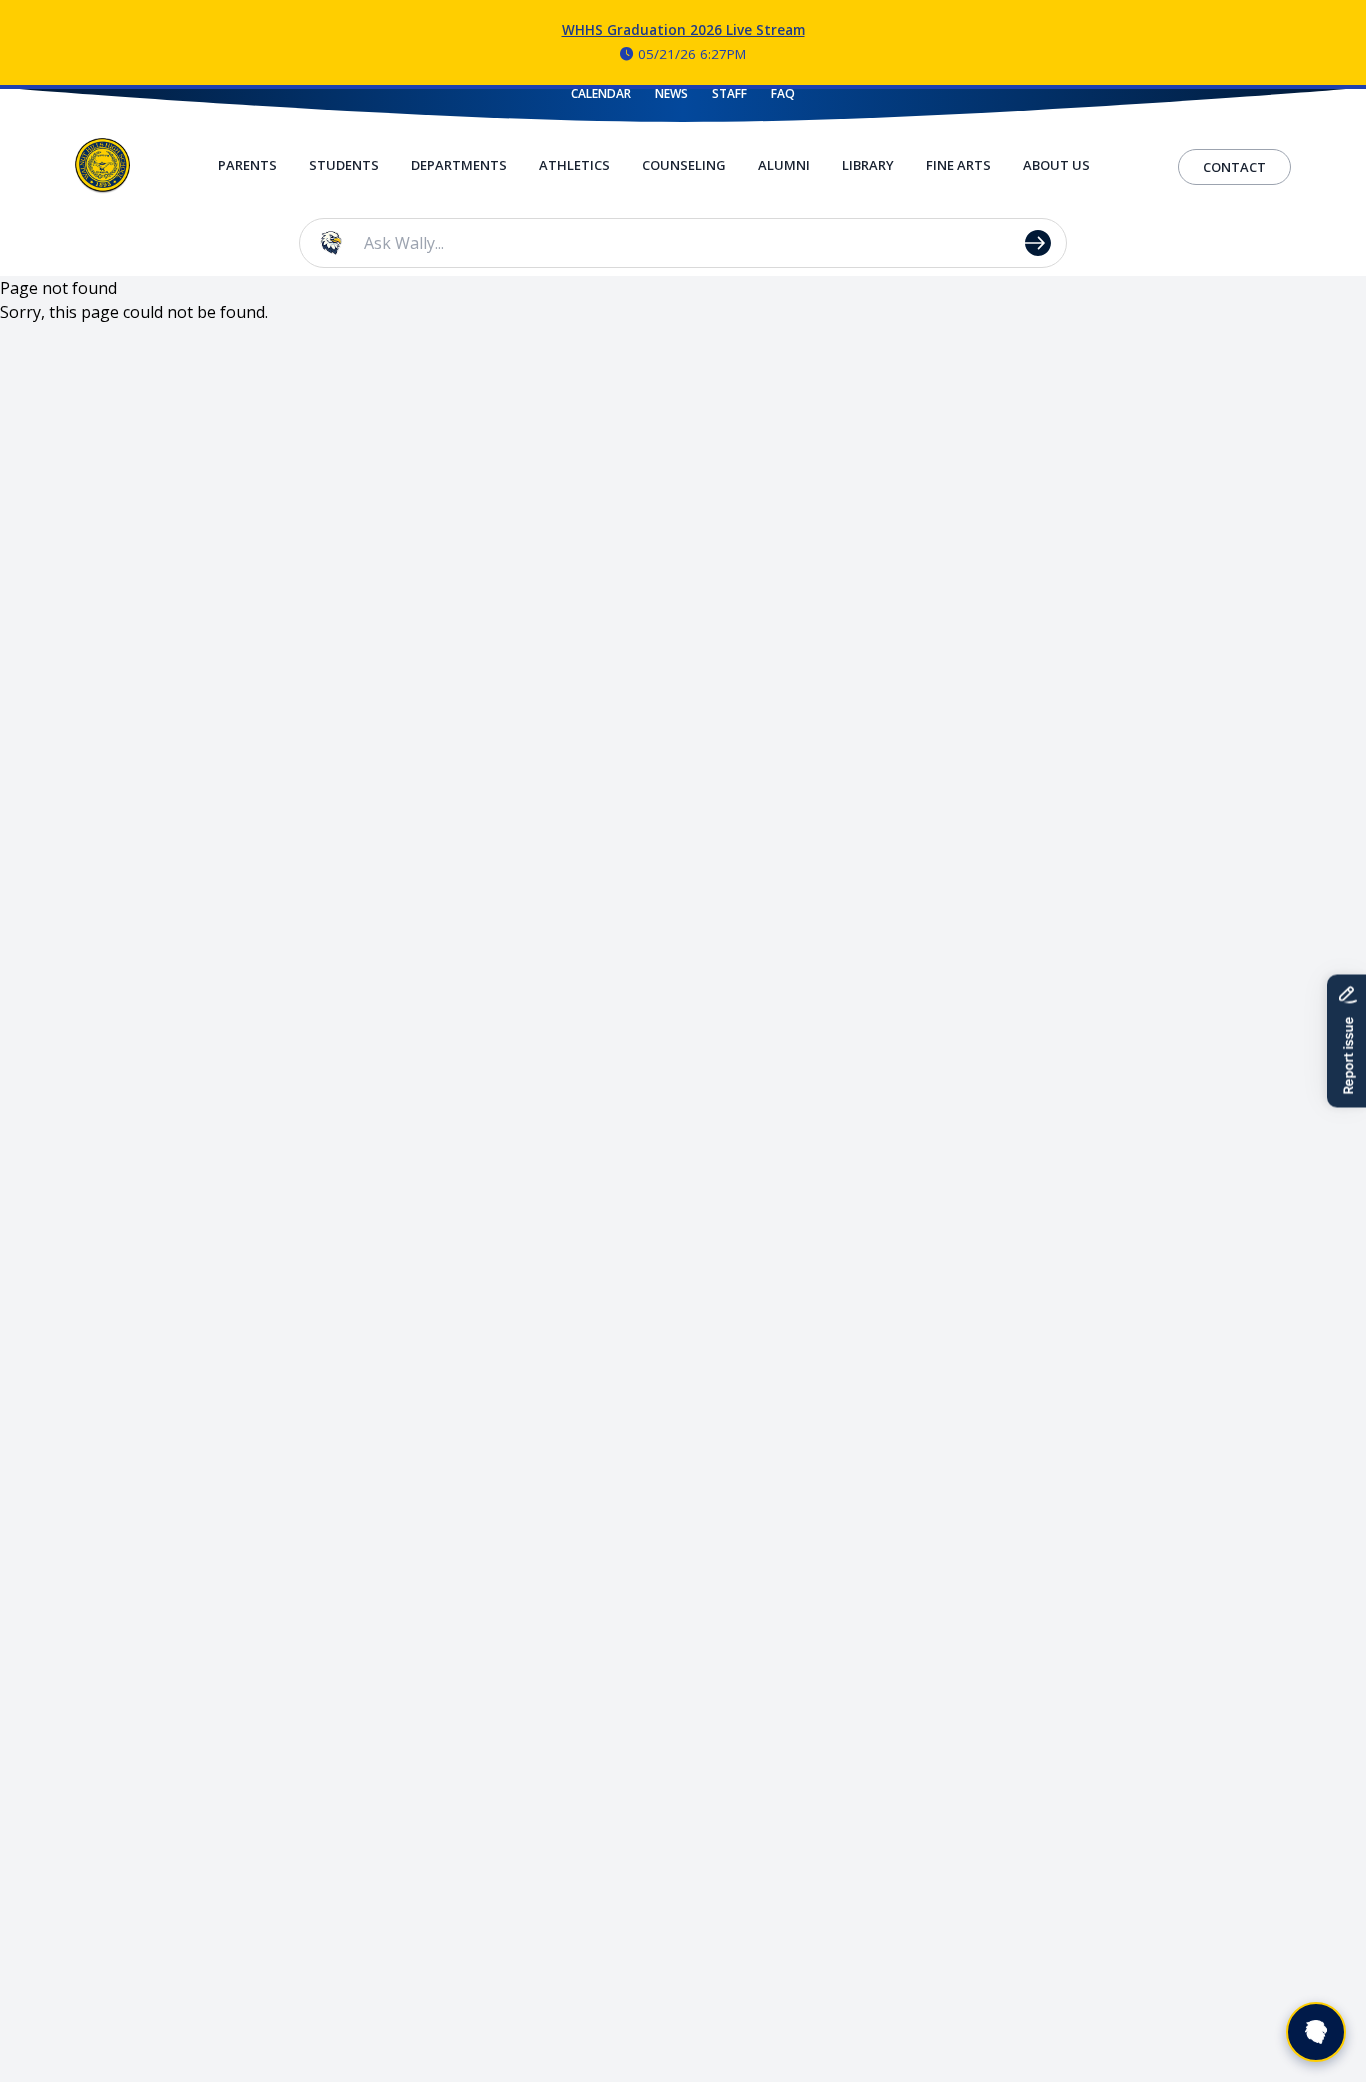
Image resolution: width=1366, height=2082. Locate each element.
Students (344, 165)
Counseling (684, 165)
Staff (729, 94)
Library (868, 165)
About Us (1056, 165)
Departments (459, 165)
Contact (1234, 167)
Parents (247, 165)
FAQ (783, 94)
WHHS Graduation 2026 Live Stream (683, 30)
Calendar (601, 94)
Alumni (784, 165)
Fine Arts (958, 165)
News (671, 94)
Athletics (574, 165)
